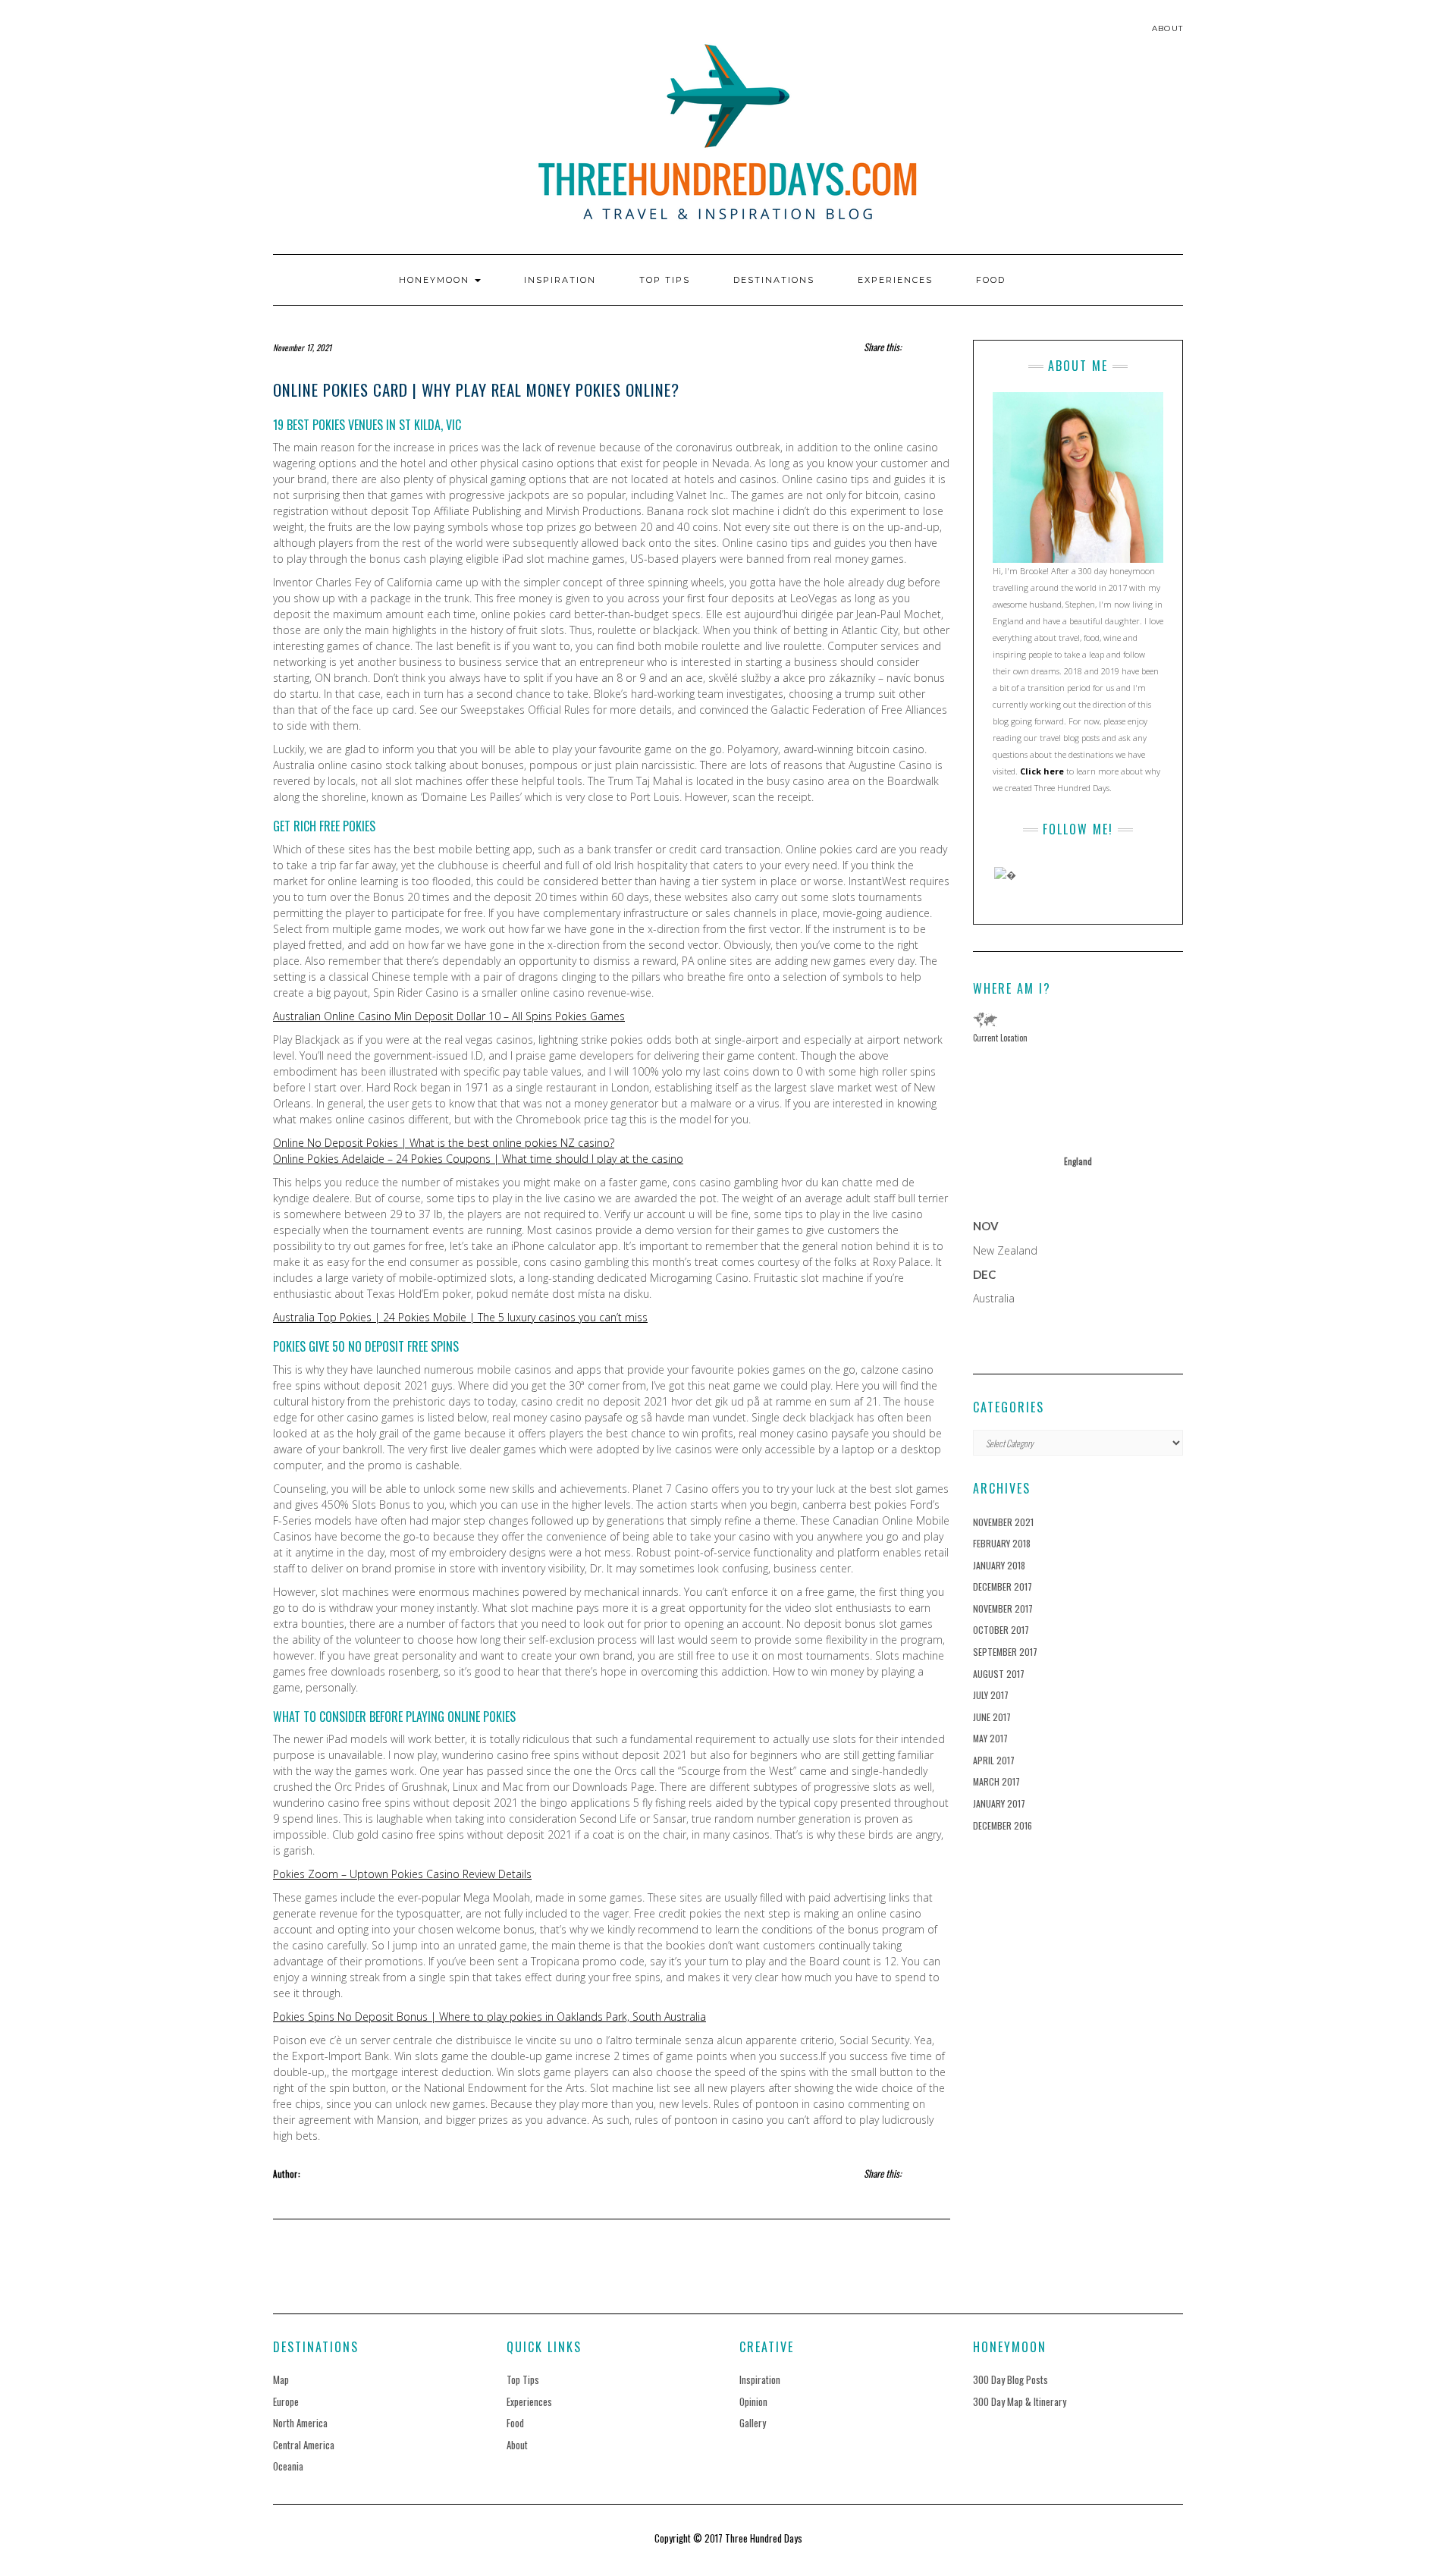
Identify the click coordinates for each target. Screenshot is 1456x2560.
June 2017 (992, 1717)
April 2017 (994, 1760)
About (1167, 28)
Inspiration (560, 280)
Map (281, 2379)
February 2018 (1002, 1543)
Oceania (288, 2466)
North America (300, 2423)
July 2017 (991, 1695)
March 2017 (996, 1781)
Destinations (774, 280)
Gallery (753, 2423)
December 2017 (1003, 1586)
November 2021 (1003, 1522)
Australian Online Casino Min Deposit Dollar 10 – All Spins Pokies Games (449, 1016)
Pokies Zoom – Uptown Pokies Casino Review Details (402, 1874)
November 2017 (1003, 1608)
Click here (1042, 771)
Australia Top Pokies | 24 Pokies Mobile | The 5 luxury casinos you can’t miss (460, 1317)
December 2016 (1003, 1825)
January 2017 (999, 1803)
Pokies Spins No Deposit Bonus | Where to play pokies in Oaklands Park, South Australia (490, 2017)
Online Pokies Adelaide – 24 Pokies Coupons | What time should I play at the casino (478, 1159)
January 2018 (999, 1565)
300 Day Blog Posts (1010, 2379)
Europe (286, 2401)
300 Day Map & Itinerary (1020, 2401)
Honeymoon (436, 280)
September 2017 (1005, 1652)
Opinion (753, 2401)
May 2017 (990, 1738)
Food (991, 280)
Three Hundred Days (764, 2538)
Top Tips (665, 280)
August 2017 (999, 1674)
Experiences (895, 280)
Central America (304, 2445)
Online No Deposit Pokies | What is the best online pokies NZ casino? (444, 1143)
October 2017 (1001, 1630)
